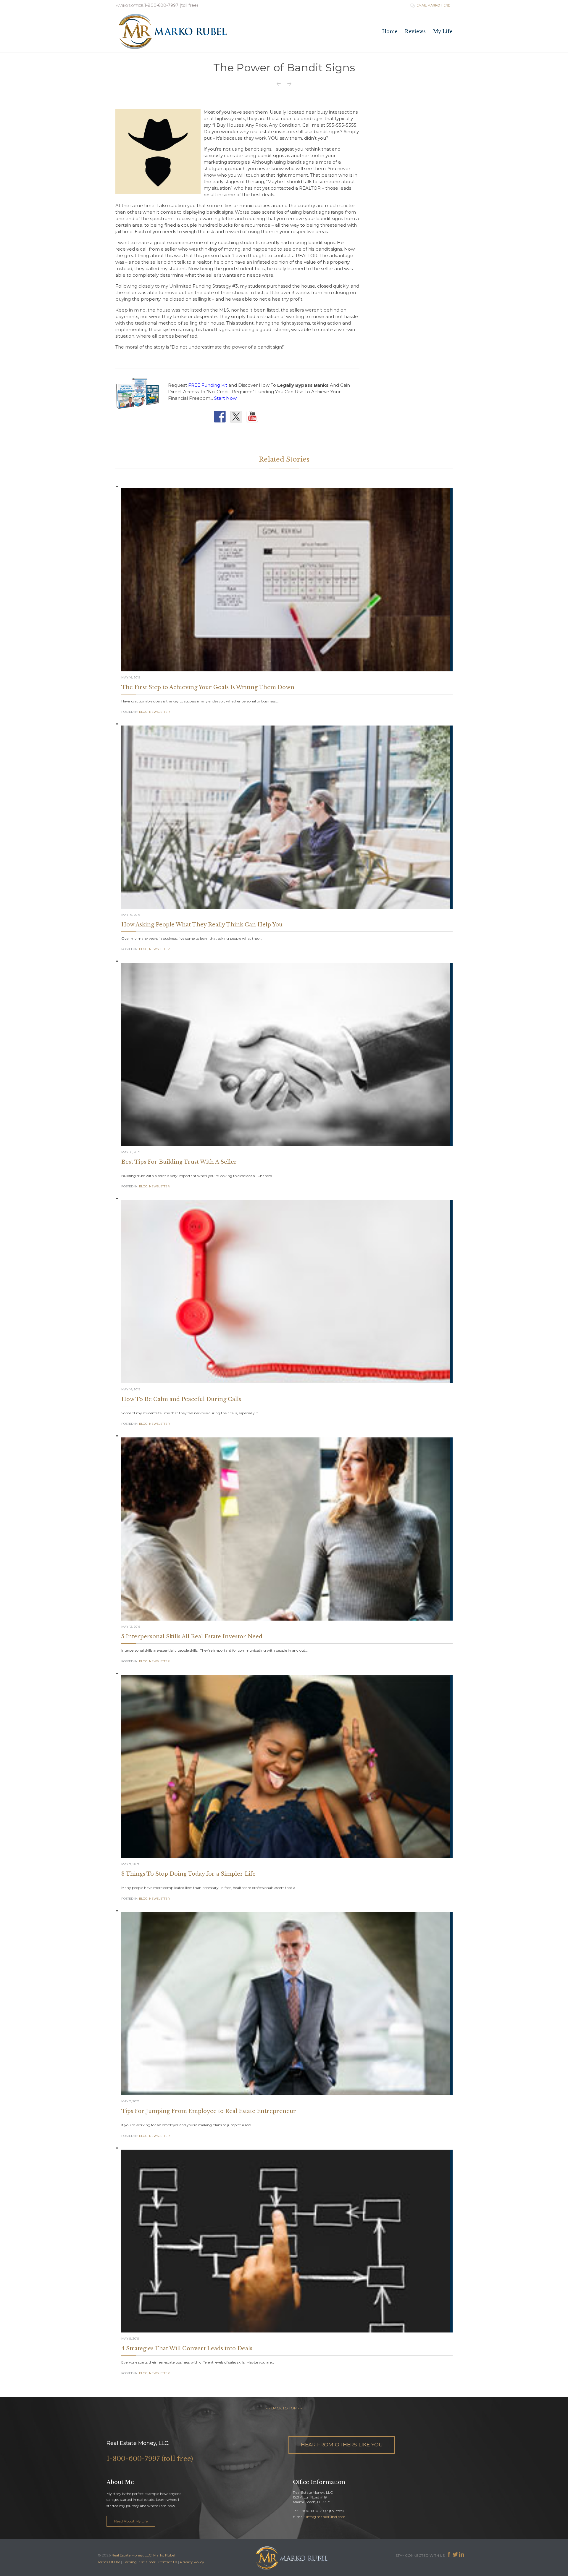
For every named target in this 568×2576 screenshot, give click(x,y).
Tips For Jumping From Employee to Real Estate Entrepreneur (209, 2111)
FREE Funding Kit (208, 385)
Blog (143, 712)
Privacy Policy (192, 2562)
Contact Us (168, 2562)
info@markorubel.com (326, 2517)
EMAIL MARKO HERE (430, 5)
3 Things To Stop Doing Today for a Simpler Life (188, 1874)
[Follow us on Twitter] (238, 418)
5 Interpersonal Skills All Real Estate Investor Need (192, 1637)
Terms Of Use (109, 2562)
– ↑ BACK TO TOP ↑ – (284, 2408)
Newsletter (159, 712)
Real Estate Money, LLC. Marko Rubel (143, 2555)
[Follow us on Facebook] (221, 418)
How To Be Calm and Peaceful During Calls (181, 1399)
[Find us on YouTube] (254, 418)
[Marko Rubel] (173, 32)
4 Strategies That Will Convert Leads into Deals (187, 2348)
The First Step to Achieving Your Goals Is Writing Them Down (208, 687)
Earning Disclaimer (139, 2562)
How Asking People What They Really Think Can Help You (202, 925)
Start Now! (226, 398)
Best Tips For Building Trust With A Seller (179, 1162)
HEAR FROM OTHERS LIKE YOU (342, 2444)
